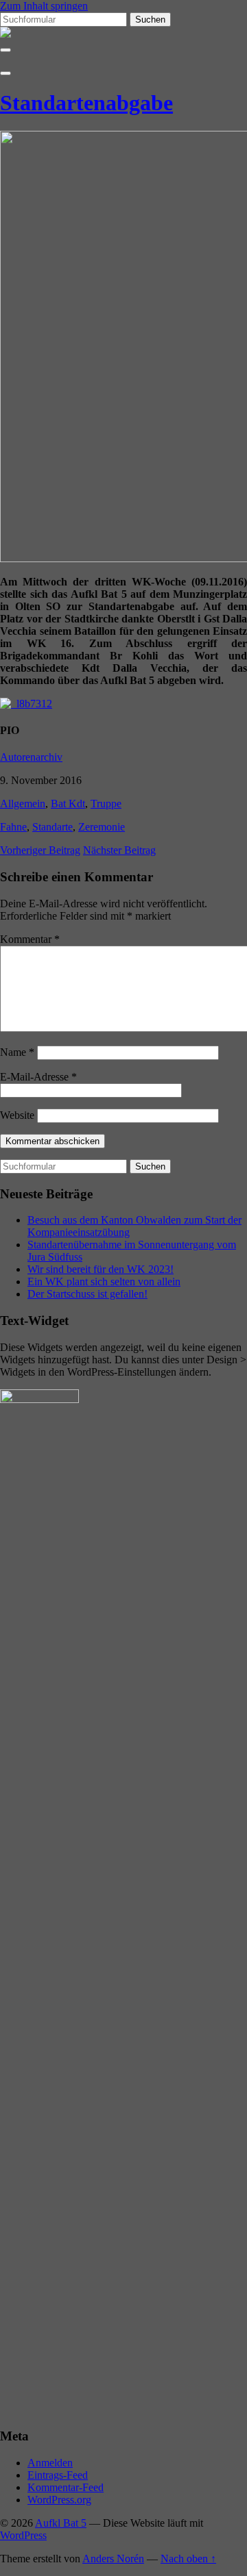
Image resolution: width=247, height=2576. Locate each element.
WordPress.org (59, 2500)
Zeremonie (102, 827)
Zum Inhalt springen (44, 6)
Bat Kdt (68, 804)
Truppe (106, 804)
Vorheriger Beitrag (40, 850)
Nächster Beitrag (119, 850)
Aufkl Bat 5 (61, 2523)
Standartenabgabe (86, 103)
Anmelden (50, 2463)
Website (17, 1115)
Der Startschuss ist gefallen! (87, 1294)
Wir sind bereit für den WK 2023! (101, 1269)
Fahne (13, 827)
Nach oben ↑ (188, 2559)
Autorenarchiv (31, 757)
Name (17, 1052)
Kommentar (30, 939)
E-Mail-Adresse (38, 1077)
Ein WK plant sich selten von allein (104, 1281)
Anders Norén (113, 2559)
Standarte (52, 827)
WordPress (23, 2535)
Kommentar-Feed (66, 2487)
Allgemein (23, 804)
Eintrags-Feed (58, 2475)
